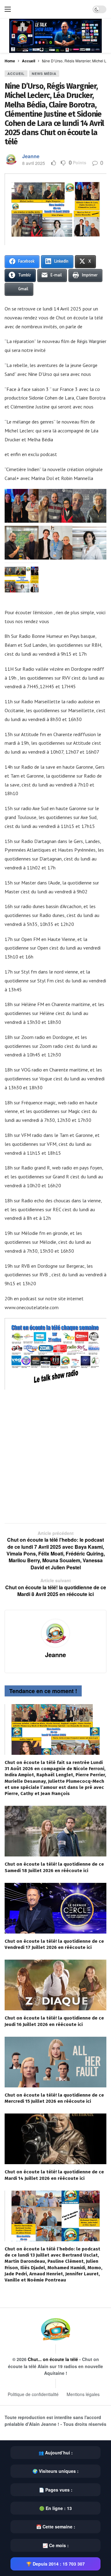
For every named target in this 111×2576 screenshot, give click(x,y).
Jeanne (31, 156)
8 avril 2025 (34, 163)
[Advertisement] (55, 1453)
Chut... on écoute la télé (53, 2359)
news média (44, 74)
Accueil (16, 74)
